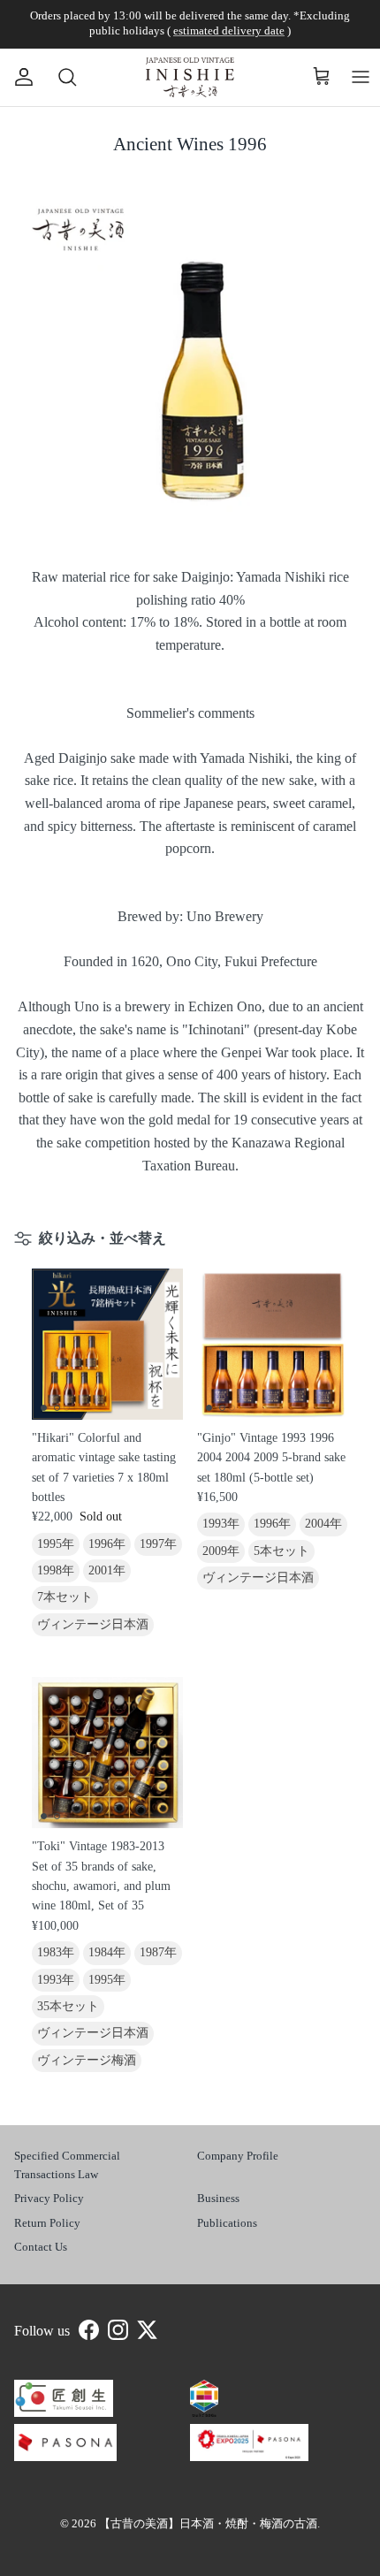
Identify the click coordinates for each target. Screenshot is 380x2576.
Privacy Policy (49, 2198)
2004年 (323, 1524)
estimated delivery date (229, 30)
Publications (227, 2223)
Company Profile (238, 2156)
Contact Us (41, 2247)
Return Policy (47, 2223)
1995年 (56, 1544)
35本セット (68, 2006)
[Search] (58, 77)
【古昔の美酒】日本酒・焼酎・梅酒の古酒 (208, 2523)
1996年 (107, 1544)
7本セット (65, 1597)
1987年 (158, 1952)
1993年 (221, 1524)
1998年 (56, 1570)
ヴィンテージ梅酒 (87, 2060)
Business (218, 2198)
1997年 (158, 1544)
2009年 (221, 1551)
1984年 (107, 1952)
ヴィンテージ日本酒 (93, 1624)
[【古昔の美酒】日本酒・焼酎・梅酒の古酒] (190, 77)
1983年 (56, 1952)
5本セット (281, 1551)
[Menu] (361, 77)
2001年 (107, 1570)
